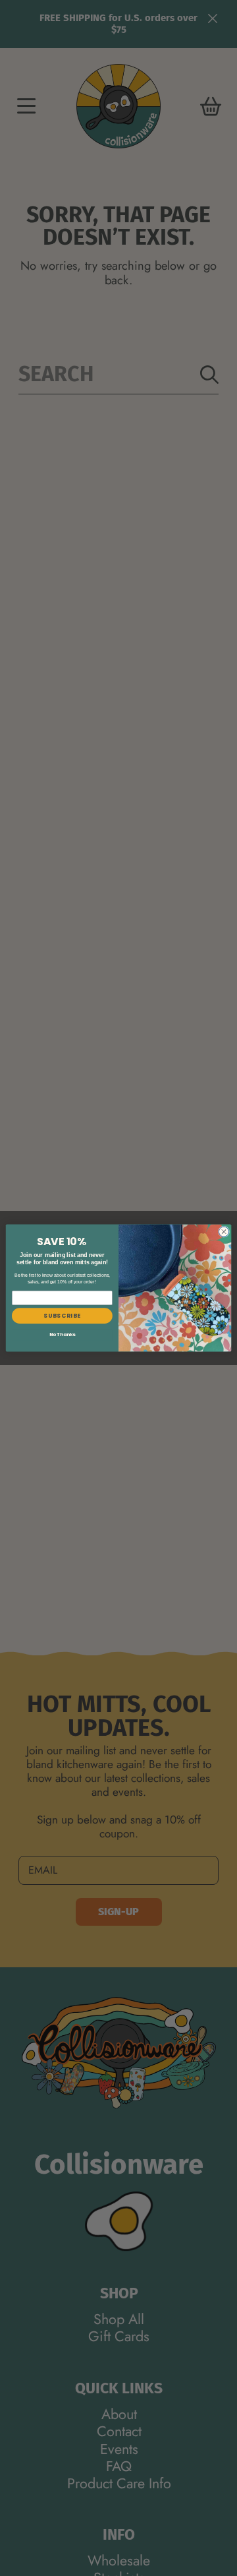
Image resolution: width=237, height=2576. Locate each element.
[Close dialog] (224, 1232)
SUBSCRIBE (62, 1316)
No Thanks (63, 1335)
